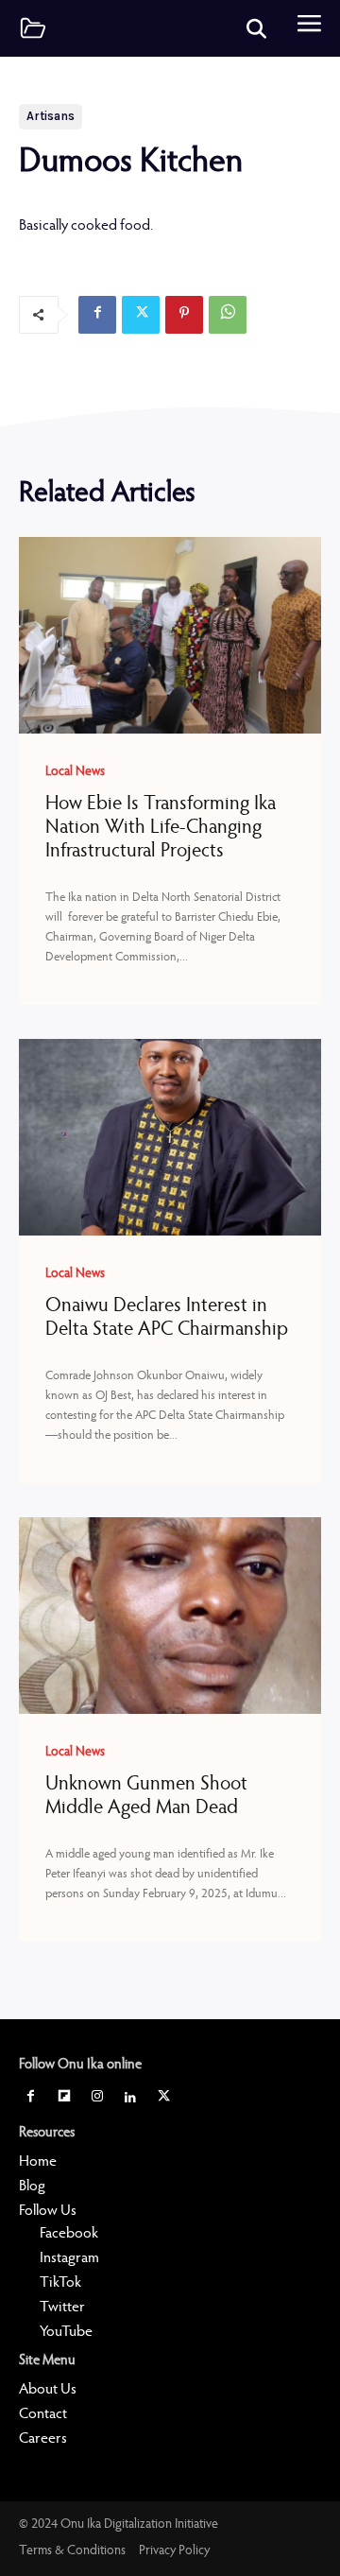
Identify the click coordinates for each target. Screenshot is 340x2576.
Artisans (51, 116)
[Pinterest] (184, 315)
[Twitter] (141, 315)
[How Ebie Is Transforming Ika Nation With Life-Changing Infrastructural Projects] (170, 635)
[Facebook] (97, 315)
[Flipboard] (64, 2099)
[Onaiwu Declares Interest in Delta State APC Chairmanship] (170, 1137)
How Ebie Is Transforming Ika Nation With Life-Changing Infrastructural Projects (161, 829)
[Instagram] (97, 2099)
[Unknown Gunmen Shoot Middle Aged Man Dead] (170, 1616)
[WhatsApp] (228, 315)
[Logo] (33, 28)
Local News (75, 772)
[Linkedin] (131, 2099)
